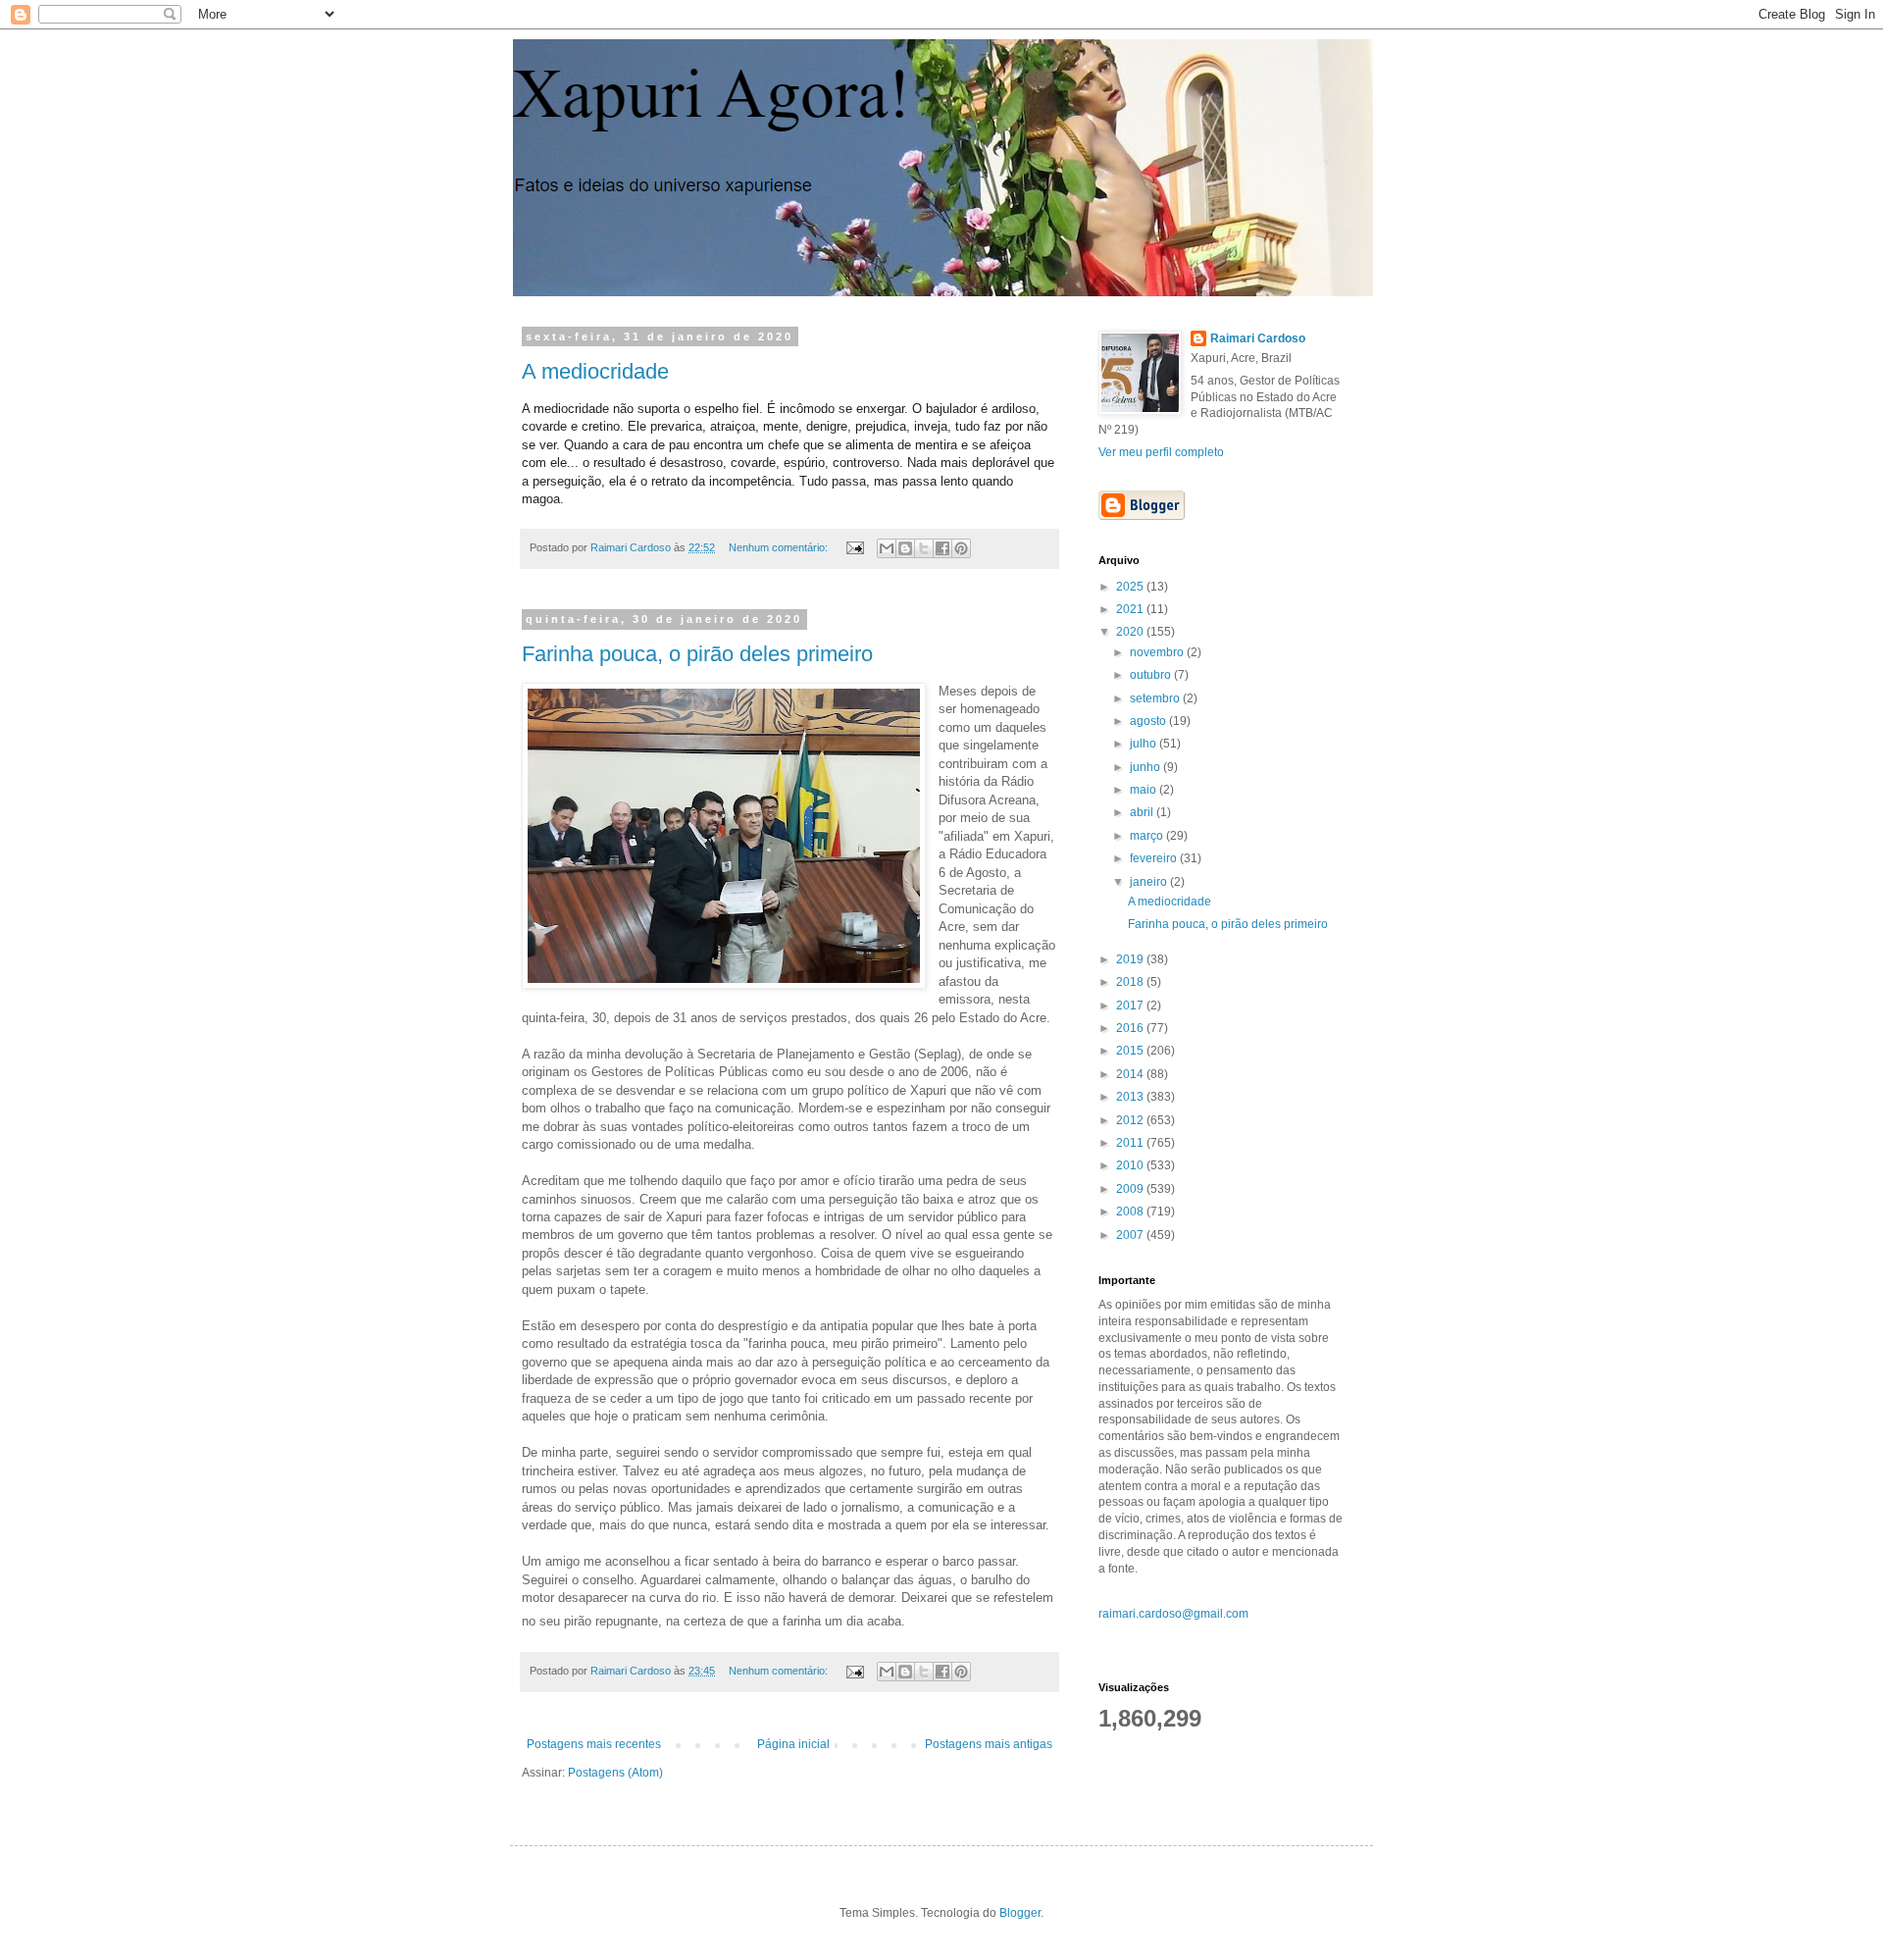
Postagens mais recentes (594, 1744)
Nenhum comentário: (780, 547)
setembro (1156, 698)
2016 (1131, 1028)
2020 (1131, 632)
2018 (1131, 982)
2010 (1131, 1165)
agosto (1149, 721)
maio (1145, 790)
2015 (1131, 1051)
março (1148, 836)
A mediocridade (595, 371)
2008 (1131, 1212)
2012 (1131, 1120)
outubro (1152, 675)
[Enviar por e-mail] (887, 548)
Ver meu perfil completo (1161, 452)
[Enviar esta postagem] (854, 547)
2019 (1131, 959)
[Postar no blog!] (905, 548)
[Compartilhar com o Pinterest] (961, 548)
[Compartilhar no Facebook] (942, 548)
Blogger (1020, 1913)
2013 (1131, 1097)
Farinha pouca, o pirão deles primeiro (697, 654)
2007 (1131, 1235)
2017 (1131, 1006)
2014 (1131, 1074)
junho (1146, 767)
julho (1145, 744)
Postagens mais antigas (989, 1744)
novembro (1158, 652)
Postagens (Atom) (615, 1773)
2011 (1131, 1143)
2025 (1131, 587)
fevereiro (1155, 858)
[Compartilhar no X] (924, 548)
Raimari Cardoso (1258, 338)
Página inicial (793, 1744)
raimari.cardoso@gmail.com (1173, 1614)
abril (1143, 812)
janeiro (1150, 882)
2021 (1131, 609)
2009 (1131, 1189)
